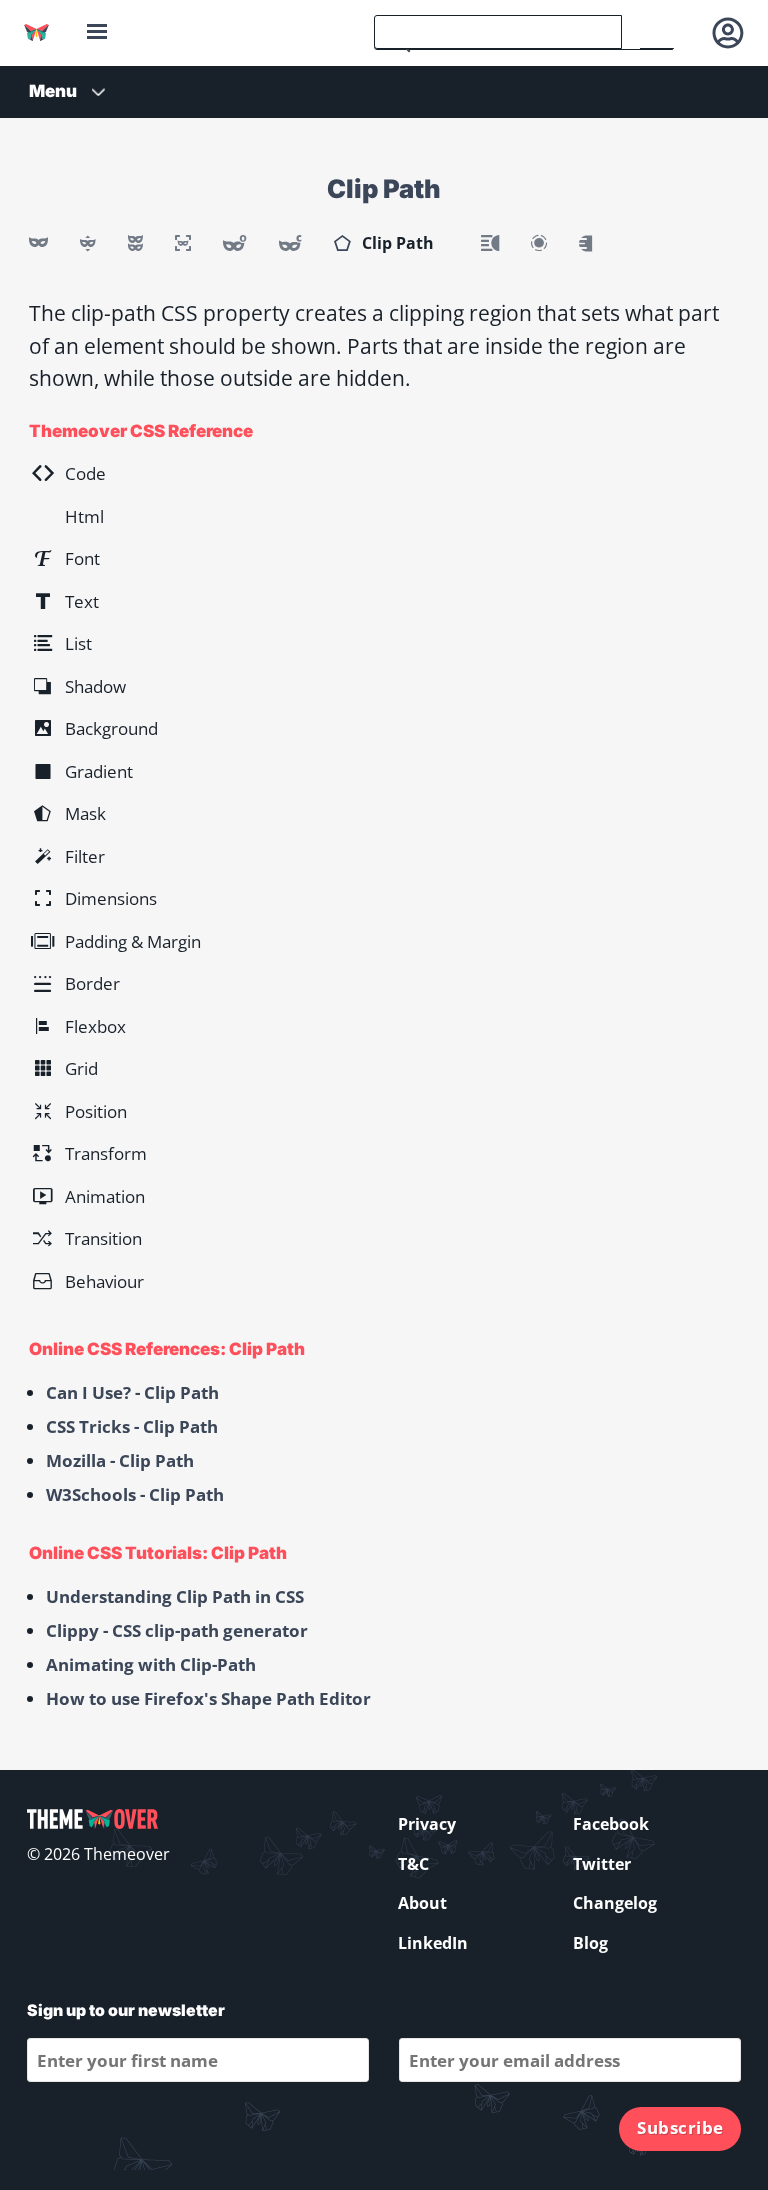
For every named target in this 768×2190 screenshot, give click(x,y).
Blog (590, 1943)
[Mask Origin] (234, 243)
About (422, 1903)
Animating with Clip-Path (151, 1664)
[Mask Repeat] (135, 243)
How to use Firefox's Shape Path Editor (208, 1698)
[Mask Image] (38, 243)
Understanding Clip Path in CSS (175, 1596)
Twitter (602, 1864)
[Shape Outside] (490, 243)
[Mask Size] (183, 243)
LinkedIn (433, 1943)
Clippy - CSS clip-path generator (177, 1630)
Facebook (611, 1824)
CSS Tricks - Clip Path (132, 1426)
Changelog (615, 1903)
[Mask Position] (88, 243)
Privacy (427, 1824)
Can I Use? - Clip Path (132, 1392)
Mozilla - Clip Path (120, 1460)
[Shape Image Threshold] (585, 243)
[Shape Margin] (539, 243)
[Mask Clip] (290, 243)
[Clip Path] (342, 243)
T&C (413, 1864)
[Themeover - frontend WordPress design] (36, 32)
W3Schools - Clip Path (135, 1494)
